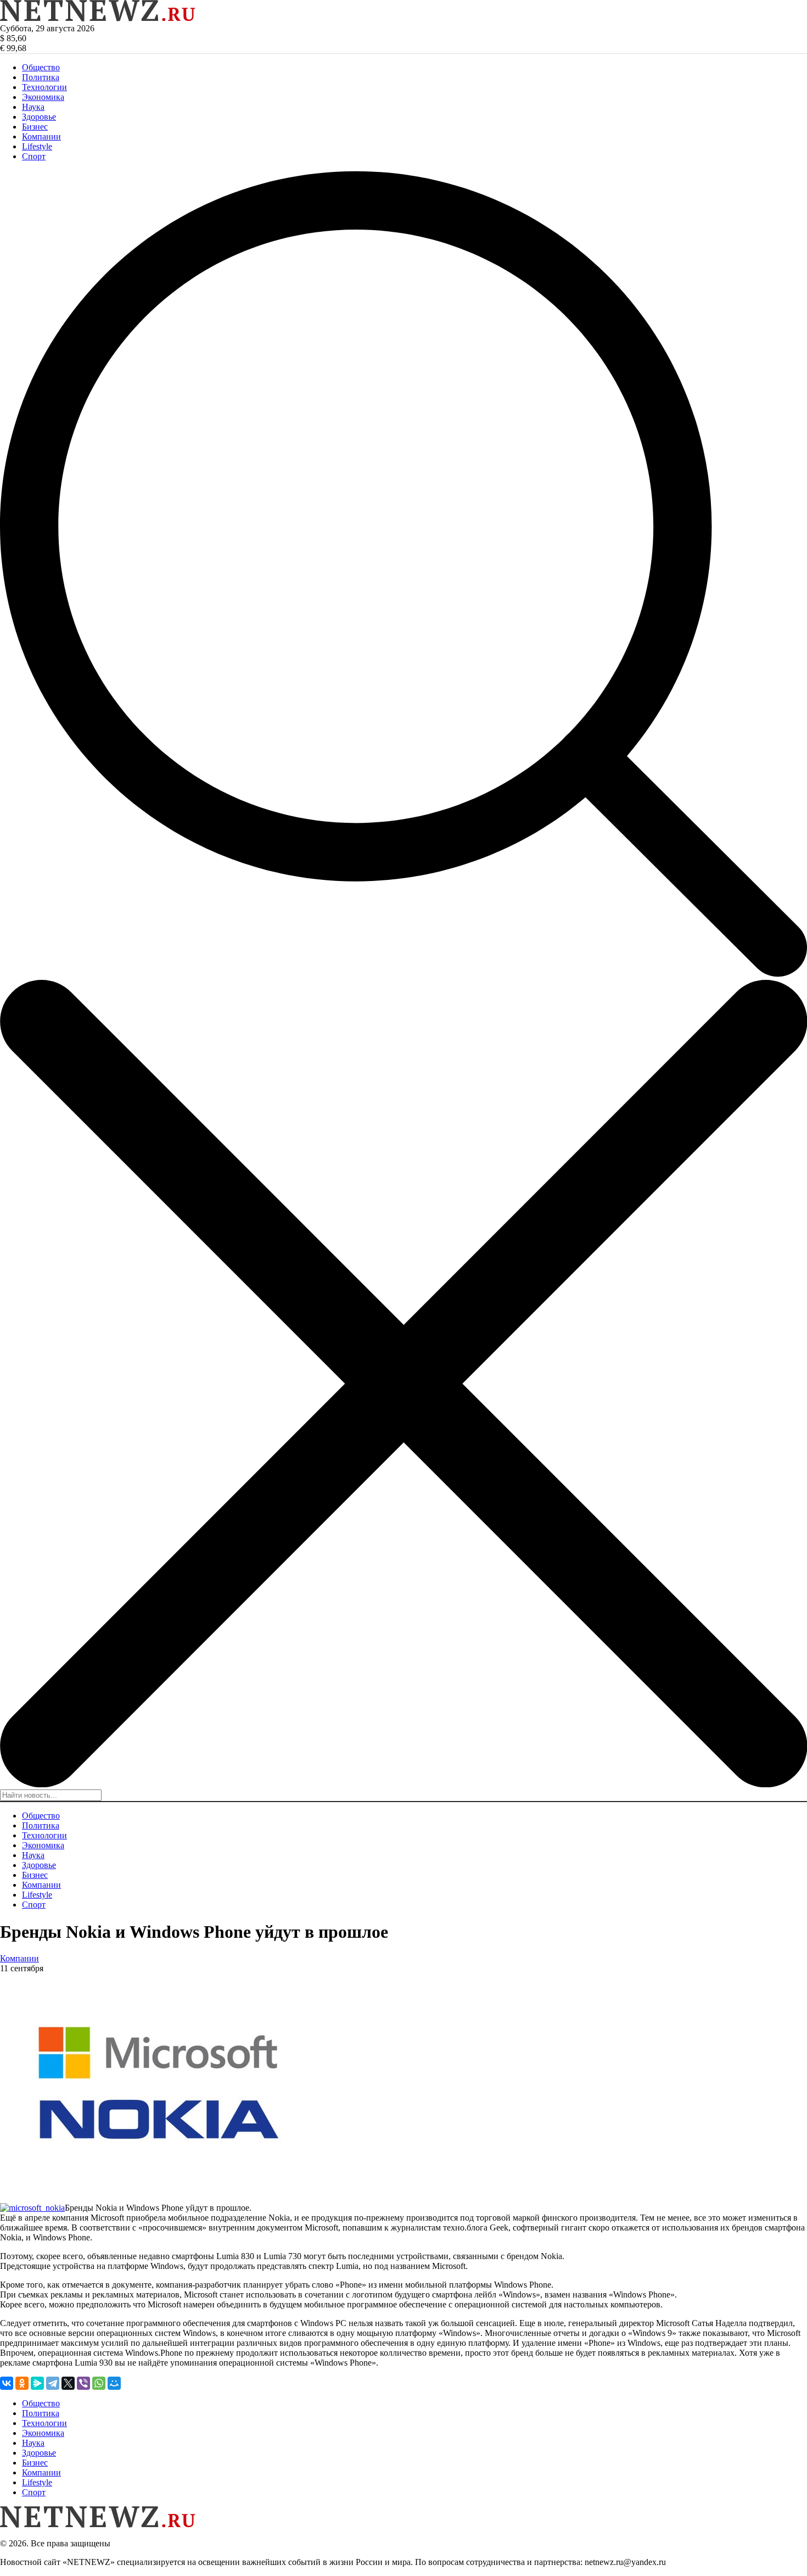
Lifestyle (37, 146)
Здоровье (39, 117)
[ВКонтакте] (7, 2383)
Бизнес (35, 127)
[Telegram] (53, 2383)
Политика (41, 77)
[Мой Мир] (114, 2383)
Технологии (44, 87)
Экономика (43, 97)
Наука (33, 107)
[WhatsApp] (99, 2383)
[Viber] (83, 2383)
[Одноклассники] (22, 2383)
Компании (41, 136)
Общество (41, 67)
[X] (68, 2383)
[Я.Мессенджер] (37, 2383)
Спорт (34, 156)
